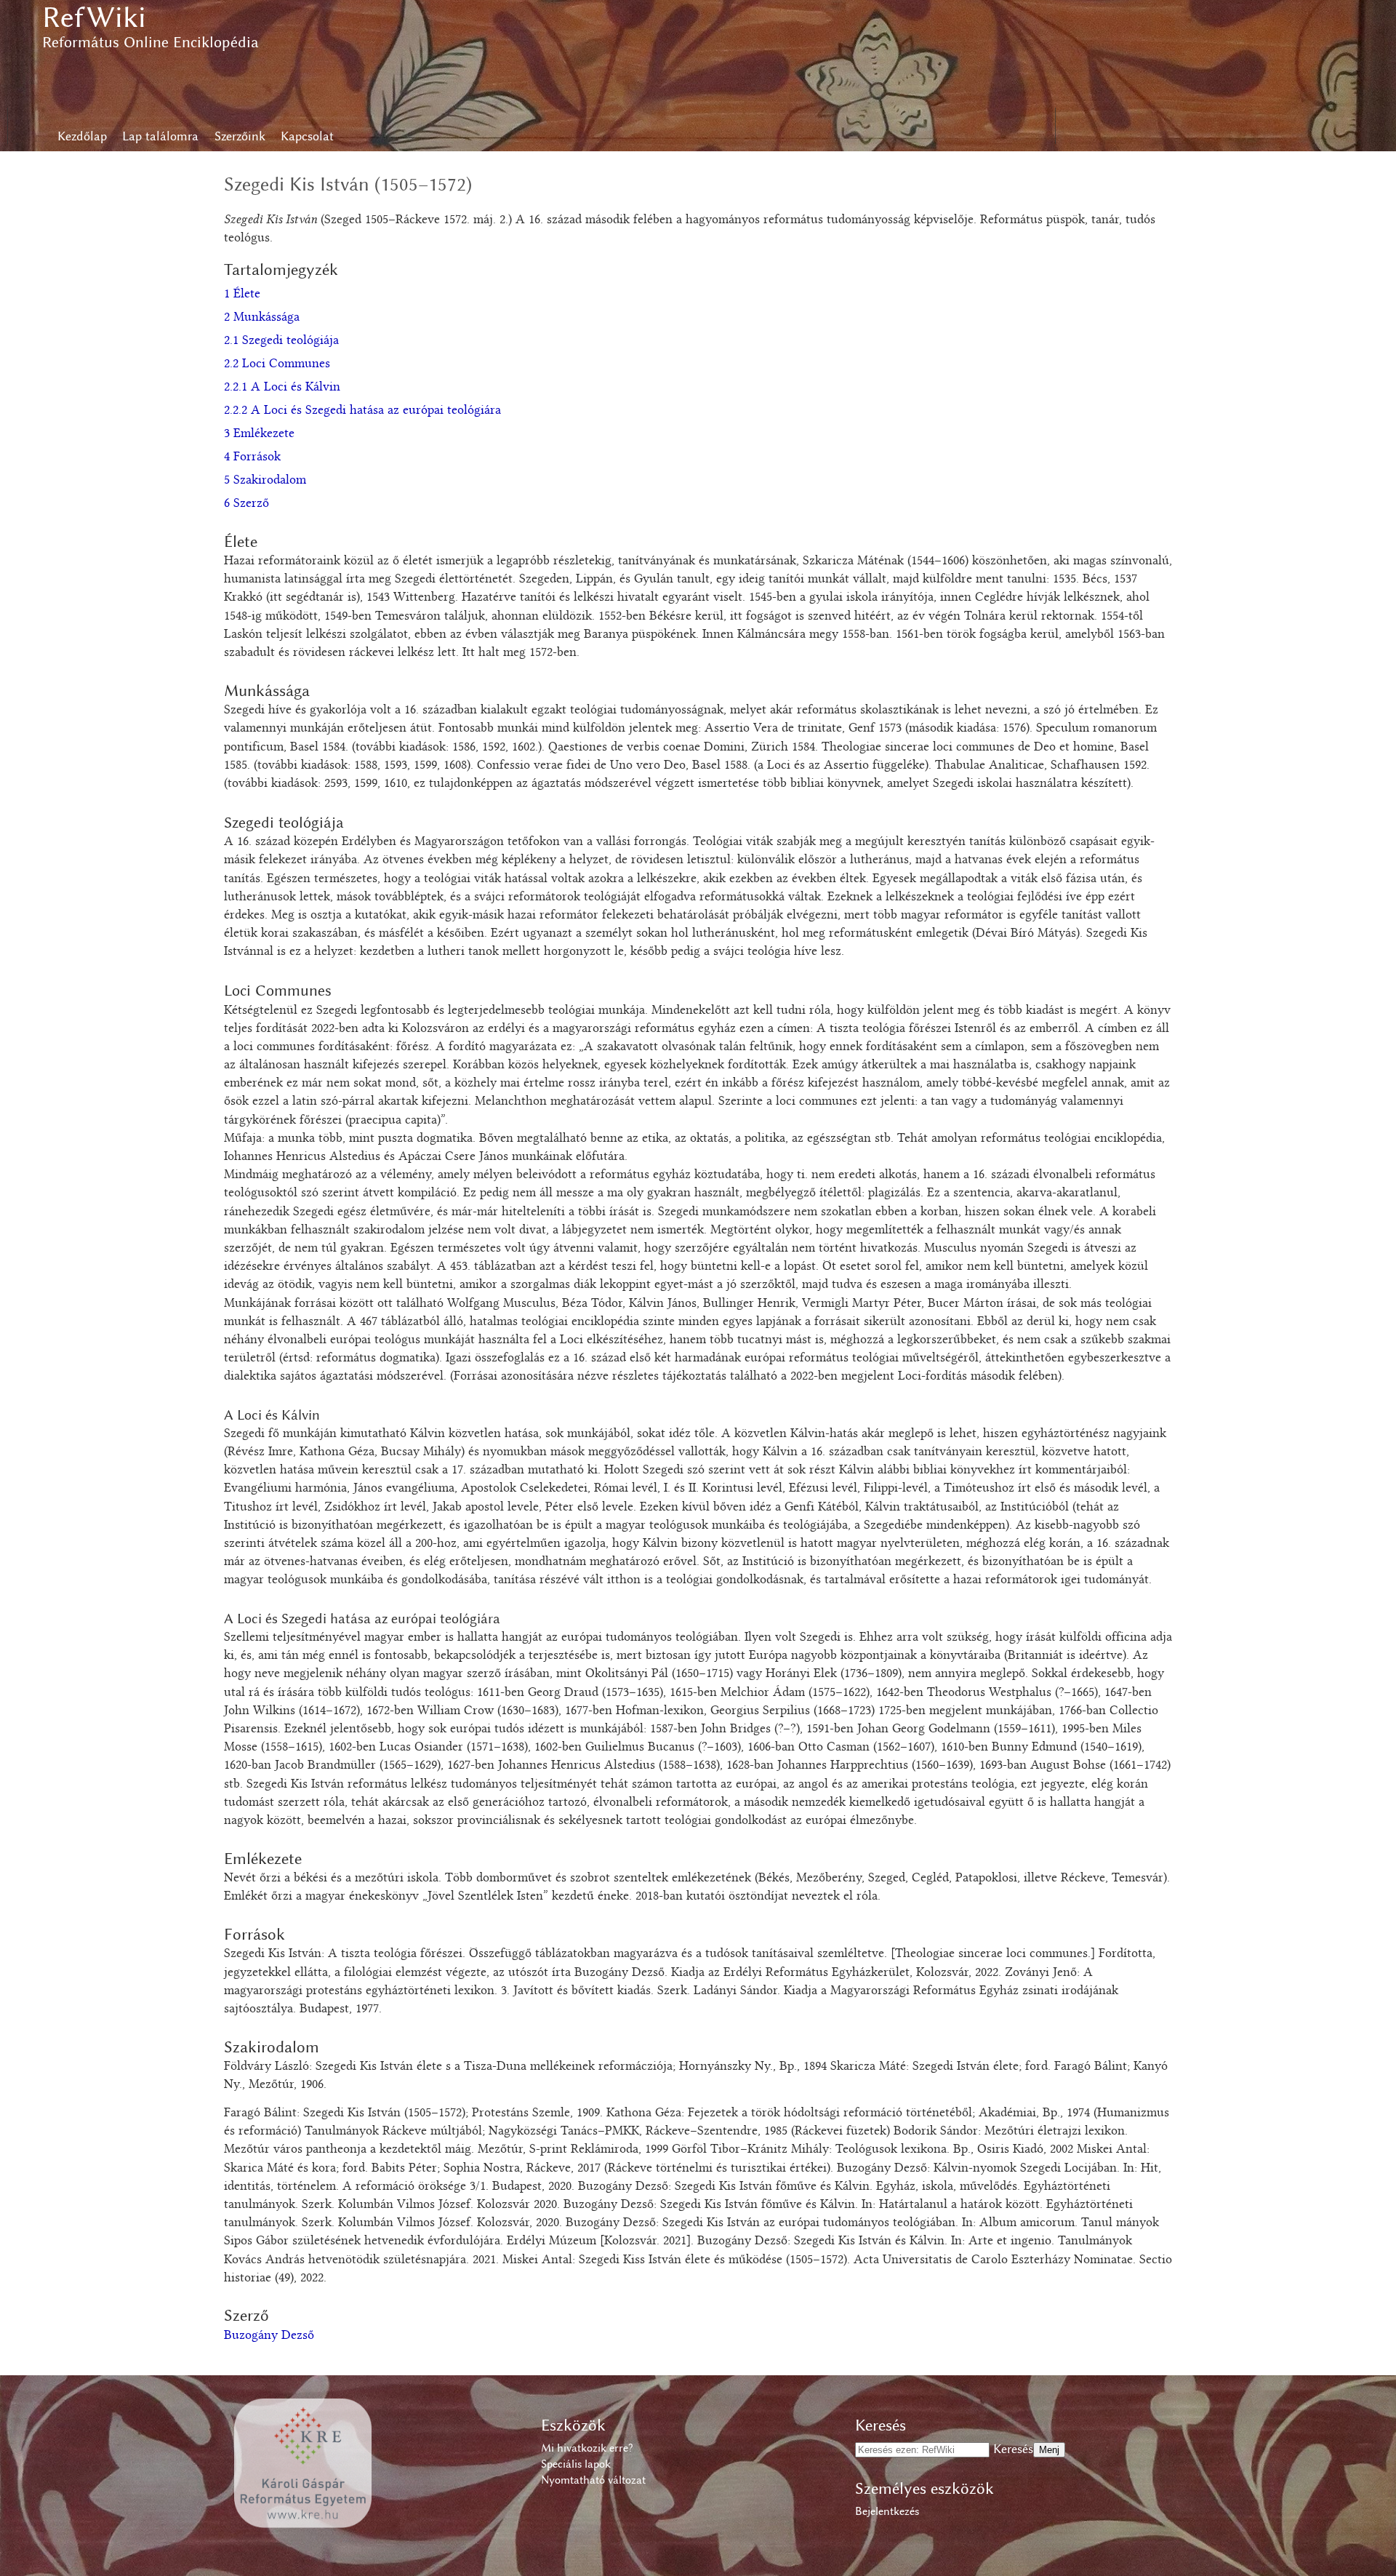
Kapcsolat (307, 136)
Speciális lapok (576, 2464)
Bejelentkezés (887, 2511)
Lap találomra (160, 136)
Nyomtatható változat (593, 2480)
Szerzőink (240, 136)
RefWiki (94, 17)
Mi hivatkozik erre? (587, 2448)
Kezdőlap (82, 136)
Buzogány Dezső (269, 2336)
